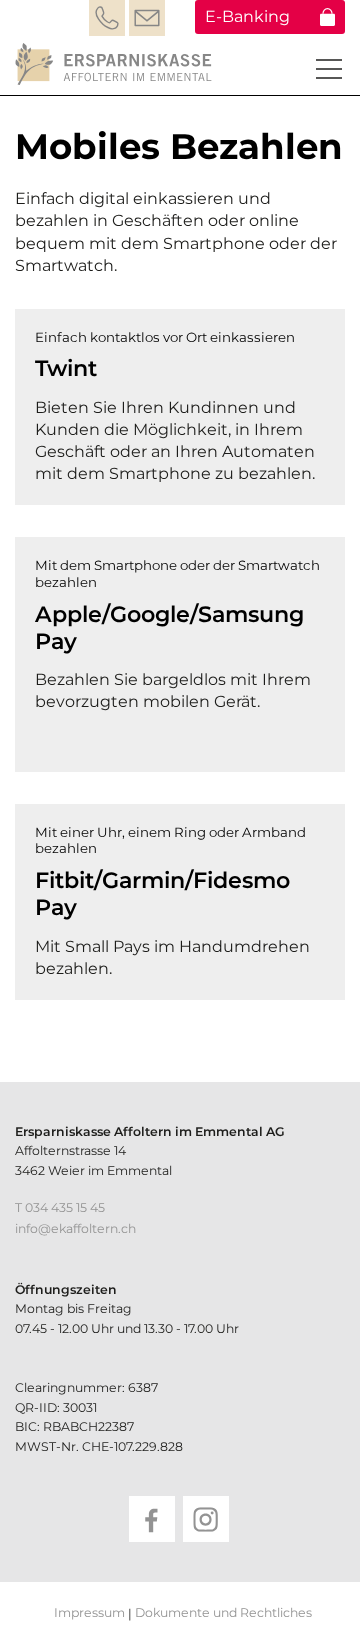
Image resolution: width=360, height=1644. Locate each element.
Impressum (89, 1612)
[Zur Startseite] (116, 64)
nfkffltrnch (77, 1228)
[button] (329, 69)
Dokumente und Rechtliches (223, 1612)
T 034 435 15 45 (60, 1207)
